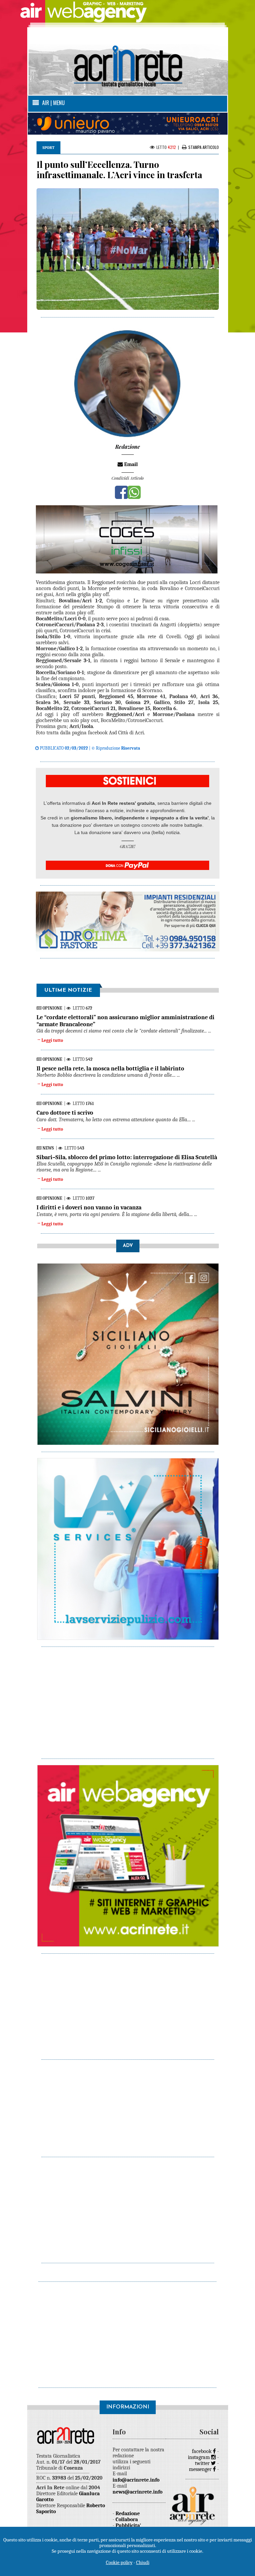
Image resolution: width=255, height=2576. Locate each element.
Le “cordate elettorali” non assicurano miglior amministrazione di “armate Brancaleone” (126, 1021)
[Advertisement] (128, 1699)
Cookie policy (119, 2562)
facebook (202, 2451)
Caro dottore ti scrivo (65, 1113)
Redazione (128, 2514)
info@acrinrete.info (136, 2480)
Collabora (127, 2519)
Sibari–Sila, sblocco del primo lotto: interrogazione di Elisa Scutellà (127, 1157)
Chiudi (143, 2562)
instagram (200, 2457)
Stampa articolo (204, 147)
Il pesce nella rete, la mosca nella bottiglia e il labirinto (110, 1069)
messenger (201, 2469)
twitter (203, 2463)
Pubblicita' (128, 2525)
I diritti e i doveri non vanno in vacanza (89, 1208)
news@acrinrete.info (137, 2492)
